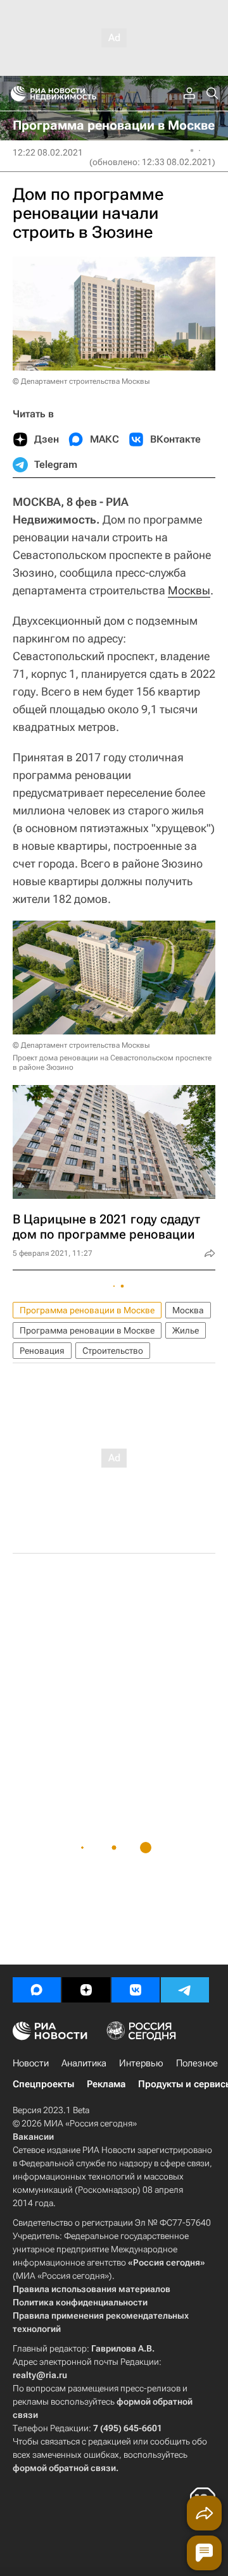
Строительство (113, 1351)
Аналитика (84, 2063)
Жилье (186, 1330)
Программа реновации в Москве (87, 1310)
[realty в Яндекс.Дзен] (86, 1990)
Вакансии (33, 2137)
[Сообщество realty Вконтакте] (136, 1990)
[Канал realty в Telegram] (185, 1990)
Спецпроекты (43, 2084)
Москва (188, 1310)
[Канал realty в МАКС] (37, 1990)
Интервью (141, 2063)
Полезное (197, 2063)
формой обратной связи (64, 2468)
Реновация (42, 1351)
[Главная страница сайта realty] (76, 94)
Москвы (189, 590)
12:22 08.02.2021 (48, 152)
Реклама (106, 2084)
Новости (31, 2063)
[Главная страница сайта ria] (14, 94)
